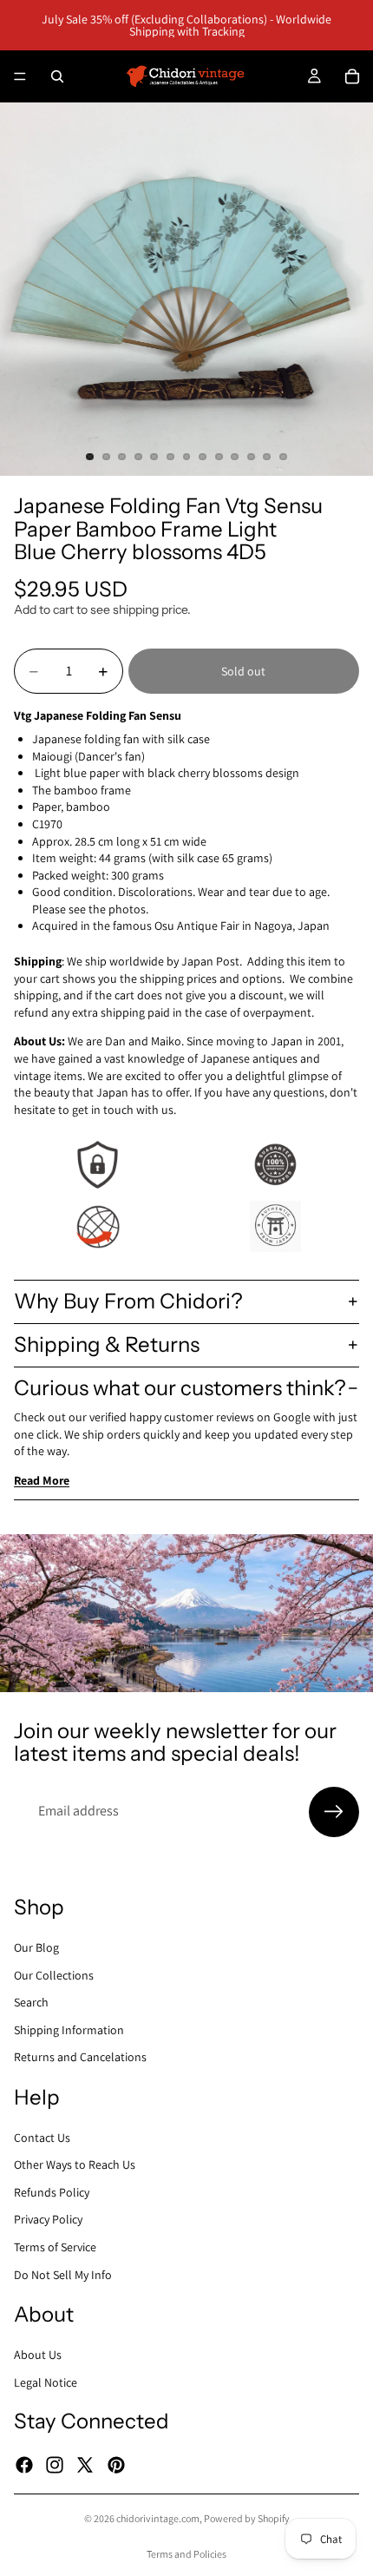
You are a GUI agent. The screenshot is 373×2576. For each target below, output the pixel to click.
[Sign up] (334, 1812)
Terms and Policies (186, 2554)
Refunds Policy (52, 2191)
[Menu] (20, 76)
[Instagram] (55, 2464)
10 (235, 457)
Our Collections (54, 1974)
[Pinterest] (116, 2464)
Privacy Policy (48, 2219)
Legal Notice (46, 2382)
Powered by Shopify (247, 2518)
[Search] (57, 76)
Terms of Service (55, 2247)
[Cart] (352, 76)
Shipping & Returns (107, 1344)
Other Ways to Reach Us (75, 2164)
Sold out (243, 671)
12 (267, 457)
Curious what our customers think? (180, 1388)
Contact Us (42, 2137)
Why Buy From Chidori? (128, 1301)
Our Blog (36, 1947)
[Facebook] (24, 2464)
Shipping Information (69, 2029)
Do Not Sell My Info (63, 2274)
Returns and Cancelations (80, 2057)
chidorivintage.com (158, 2518)
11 (251, 457)
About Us (38, 2355)
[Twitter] (85, 2464)
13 (283, 457)
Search (31, 2002)
